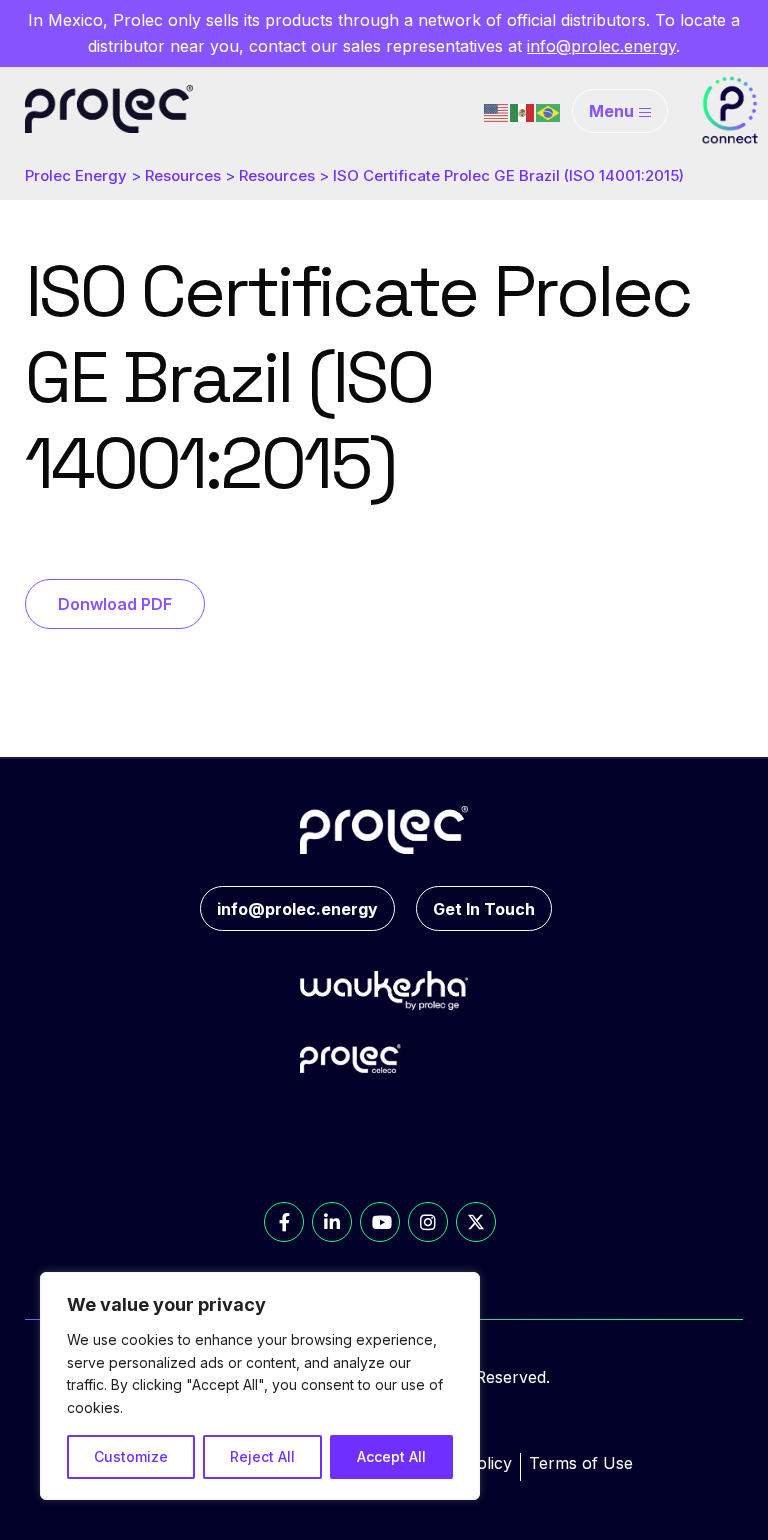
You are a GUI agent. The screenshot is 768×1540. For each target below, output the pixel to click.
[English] (497, 111)
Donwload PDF (115, 604)
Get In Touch (484, 909)
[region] (260, 1386)
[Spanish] (523, 111)
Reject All (262, 1456)
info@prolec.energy (601, 46)
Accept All (391, 1456)
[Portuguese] (549, 111)
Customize (131, 1456)
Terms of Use (581, 1463)
